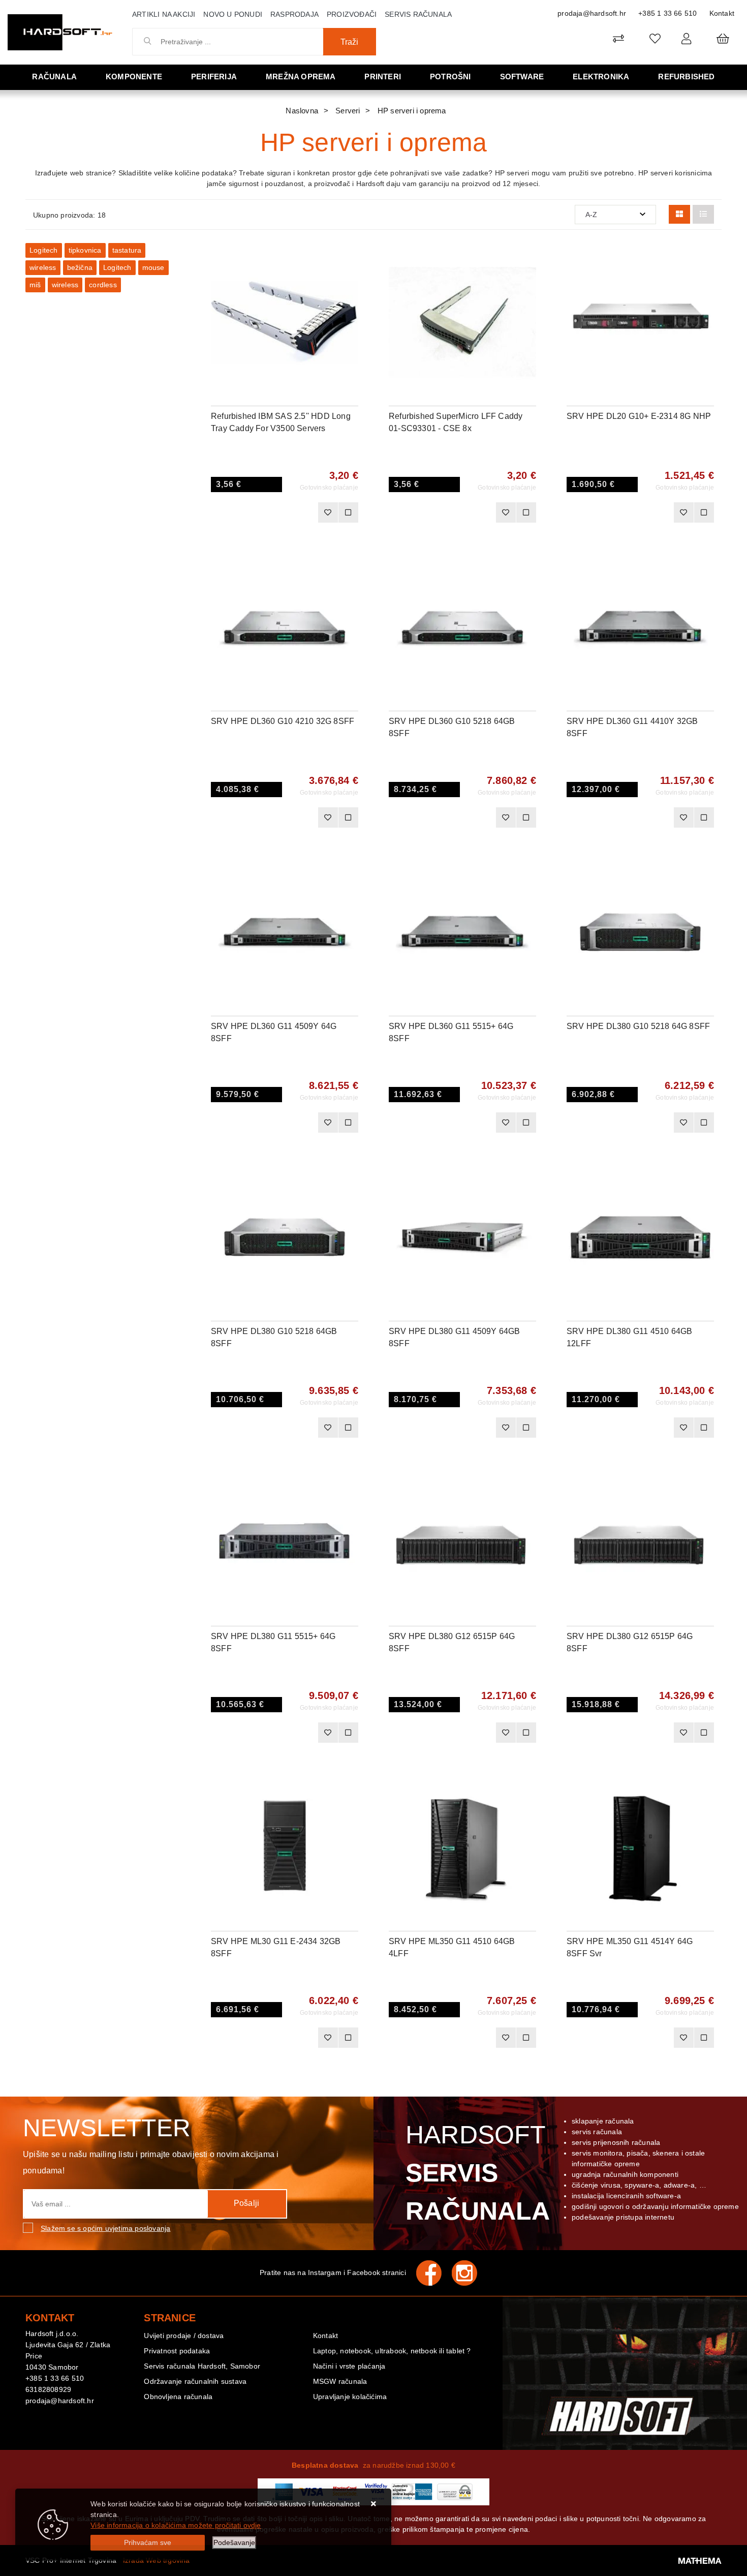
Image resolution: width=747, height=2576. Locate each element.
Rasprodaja (294, 14)
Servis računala (418, 14)
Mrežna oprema (301, 77)
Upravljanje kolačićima (350, 2397)
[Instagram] (470, 2273)
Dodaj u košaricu (271, 512)
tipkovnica (85, 250)
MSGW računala (340, 2381)
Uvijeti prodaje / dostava (184, 2336)
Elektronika (601, 77)
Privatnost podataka (177, 2351)
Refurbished (686, 77)
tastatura (127, 250)
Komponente (134, 77)
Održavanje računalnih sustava (195, 2381)
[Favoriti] (328, 512)
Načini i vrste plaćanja (349, 2366)
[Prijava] (686, 38)
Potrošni (450, 77)
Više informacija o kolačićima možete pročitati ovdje (176, 2525)
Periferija (214, 77)
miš (35, 285)
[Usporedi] (351, 258)
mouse (153, 267)
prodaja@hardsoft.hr (592, 13)
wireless (43, 267)
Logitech (44, 250)
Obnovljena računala (178, 2397)
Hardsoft (476, 2173)
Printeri (383, 77)
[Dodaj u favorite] (351, 284)
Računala (54, 77)
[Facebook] (434, 2273)
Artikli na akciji (164, 14)
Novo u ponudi (233, 14)
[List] (703, 214)
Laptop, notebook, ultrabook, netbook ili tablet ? (392, 2351)
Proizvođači (352, 14)
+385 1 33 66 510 (667, 13)
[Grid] (679, 214)
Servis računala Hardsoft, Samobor (202, 2366)
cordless (103, 285)
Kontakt (722, 13)
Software (522, 77)
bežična (80, 267)
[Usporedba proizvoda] (348, 512)
